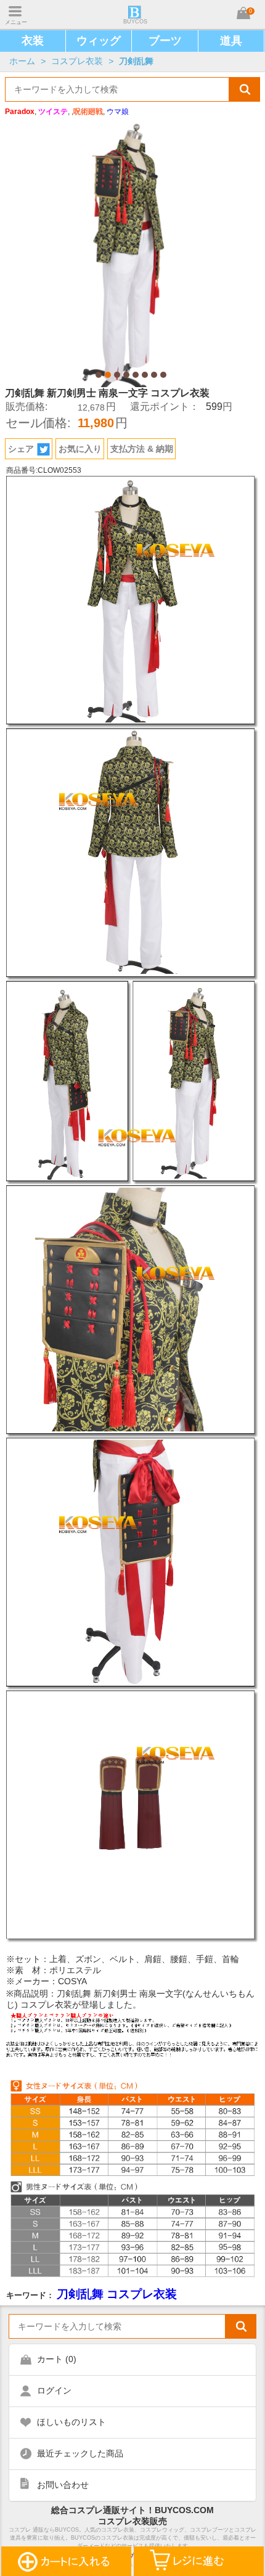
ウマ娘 (118, 112)
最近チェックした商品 (80, 2453)
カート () (57, 2359)
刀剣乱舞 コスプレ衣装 (117, 2294)
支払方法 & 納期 (142, 449)
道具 (231, 41)
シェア (21, 449)
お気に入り (80, 449)
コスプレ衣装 (77, 61)
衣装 (33, 41)
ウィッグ (99, 41)
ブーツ (165, 41)
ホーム (22, 61)
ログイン (54, 2390)
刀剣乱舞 (136, 61)
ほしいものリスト (71, 2422)
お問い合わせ (63, 2485)
